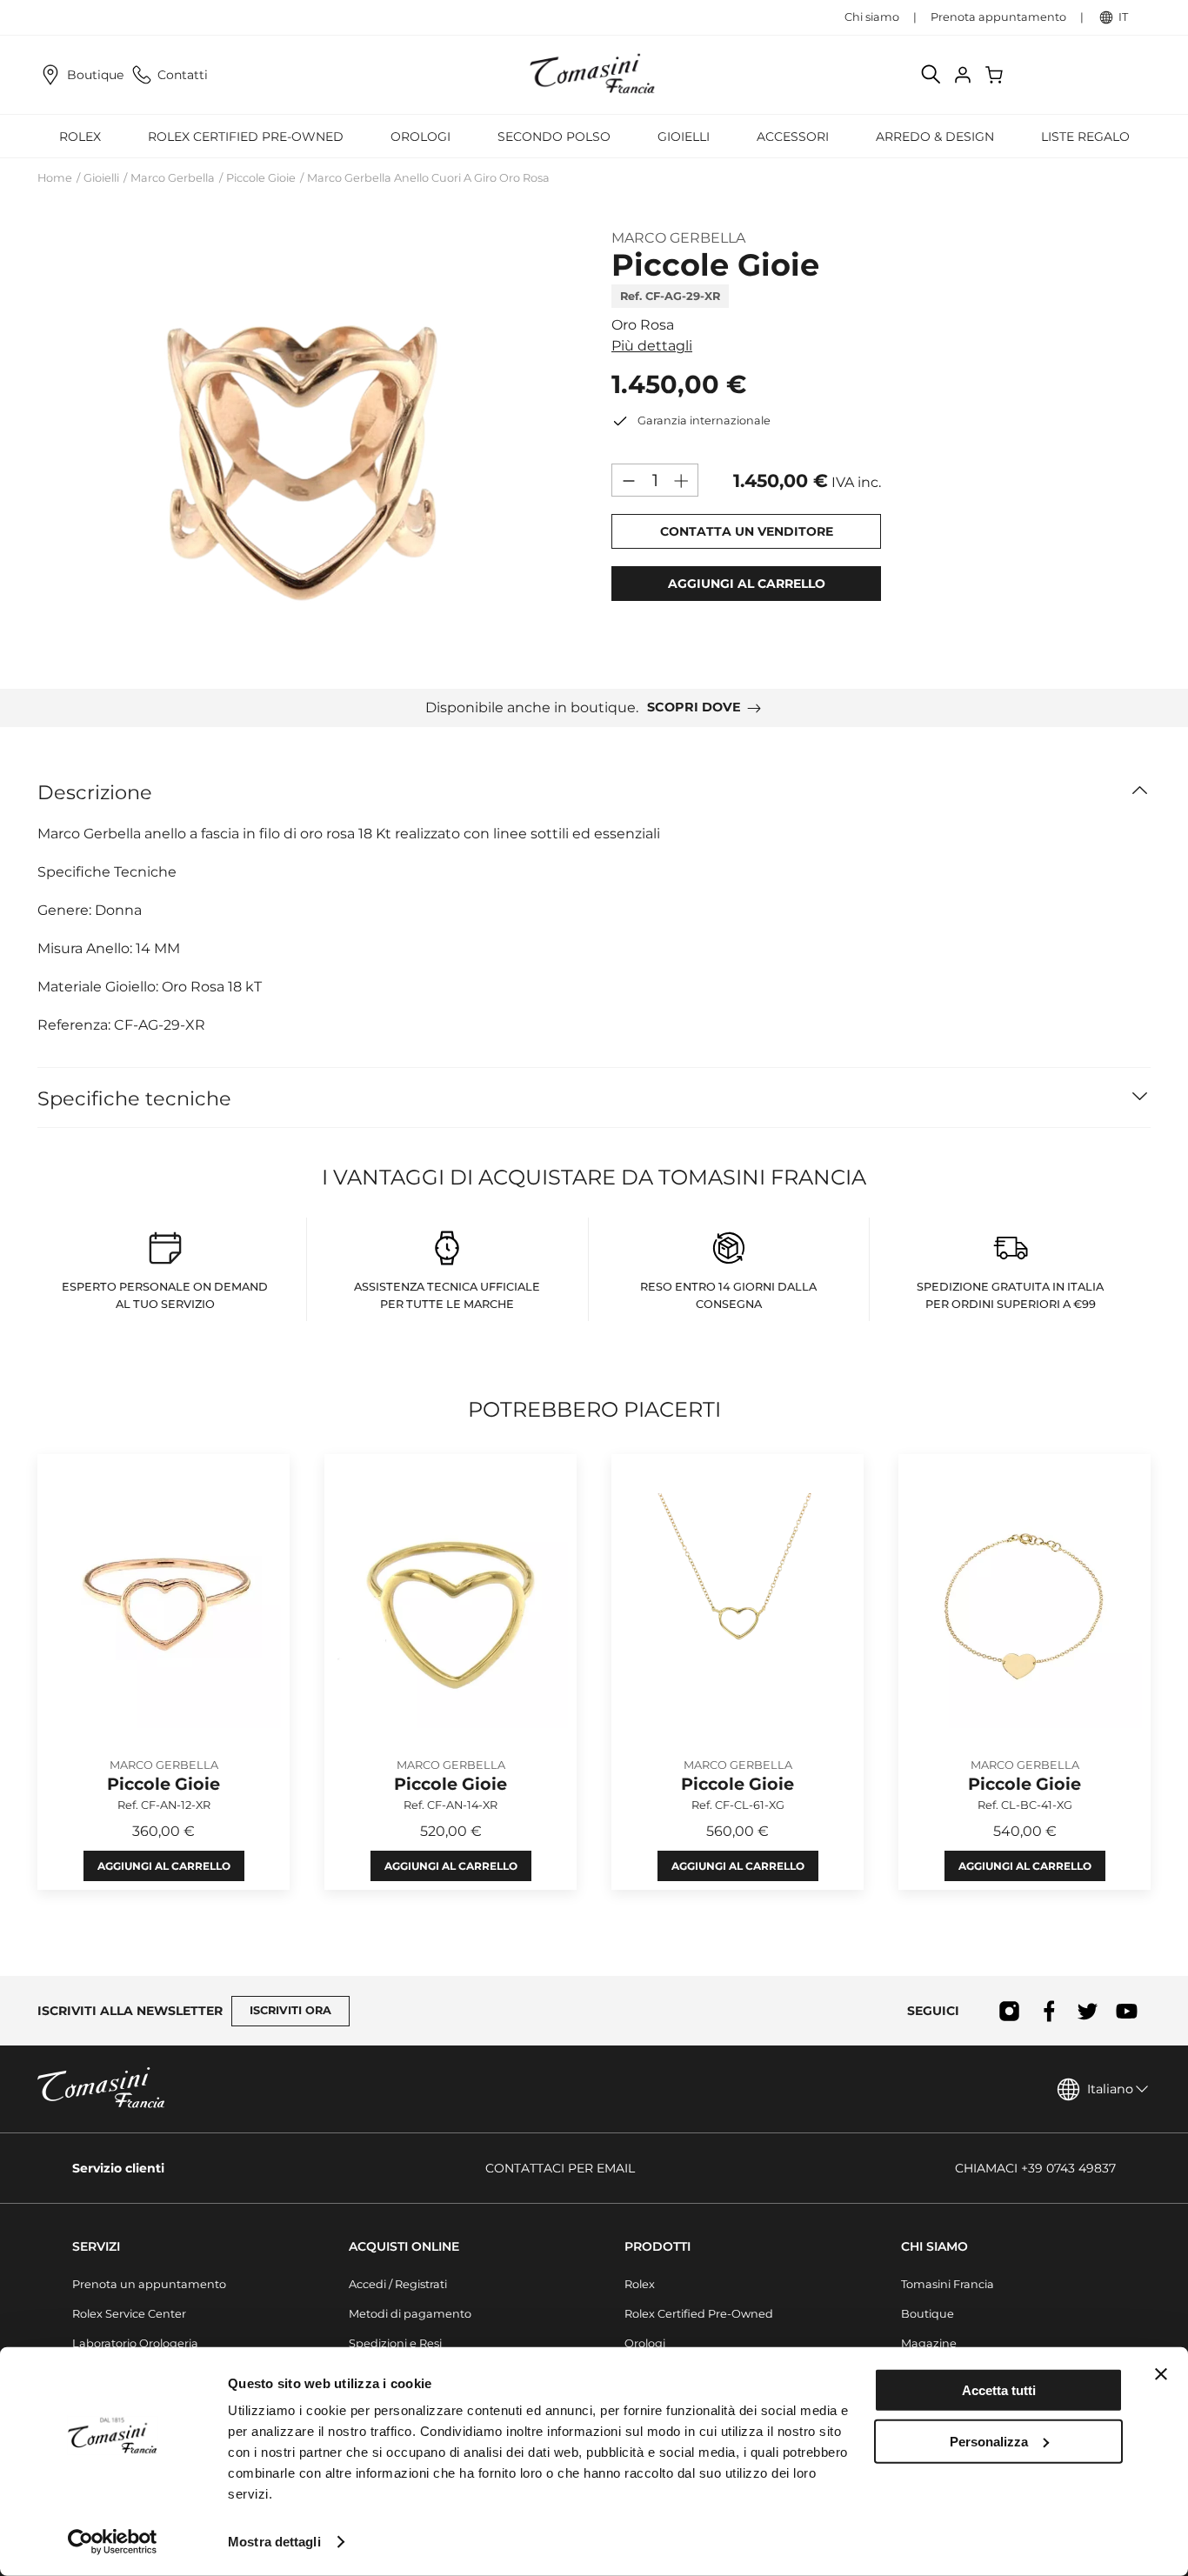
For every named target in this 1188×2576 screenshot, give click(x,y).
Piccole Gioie (261, 178)
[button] (307, 444)
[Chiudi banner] (1161, 2374)
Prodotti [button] (657, 2246)
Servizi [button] (96, 2246)
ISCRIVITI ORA (290, 2010)
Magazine (929, 2343)
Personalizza (989, 2441)
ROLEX (80, 137)
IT (1123, 17)
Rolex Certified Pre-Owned (246, 137)
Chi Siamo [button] (934, 2246)
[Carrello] (996, 75)
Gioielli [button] (684, 137)
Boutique (95, 75)
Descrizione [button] (95, 792)
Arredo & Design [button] (935, 137)
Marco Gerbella (173, 178)
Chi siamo (872, 17)
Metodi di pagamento (410, 2314)
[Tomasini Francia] (594, 75)
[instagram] (1009, 2011)
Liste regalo (1085, 137)
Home (55, 178)
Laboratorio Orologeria (135, 2343)
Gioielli (101, 178)
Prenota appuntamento (998, 17)
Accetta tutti (999, 2390)
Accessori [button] (793, 137)
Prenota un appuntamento (149, 2284)
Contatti (183, 75)
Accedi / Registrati (398, 2284)
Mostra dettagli (274, 2542)
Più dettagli (652, 346)
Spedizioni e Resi (395, 2343)
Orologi (645, 2343)
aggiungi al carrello (747, 584)
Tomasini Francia (948, 2284)
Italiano (1110, 2089)
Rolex (640, 2284)
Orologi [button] (420, 137)
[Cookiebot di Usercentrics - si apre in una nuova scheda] (113, 2542)
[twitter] (1088, 2011)
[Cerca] (931, 75)
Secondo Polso (554, 137)
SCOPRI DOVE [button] (694, 707)
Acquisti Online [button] (404, 2246)
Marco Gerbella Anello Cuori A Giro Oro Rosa (428, 178)
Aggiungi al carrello (164, 1867)
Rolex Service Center (129, 2314)
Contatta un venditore (747, 531)
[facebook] (1048, 2011)
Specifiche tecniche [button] (134, 1098)
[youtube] (1127, 2011)
